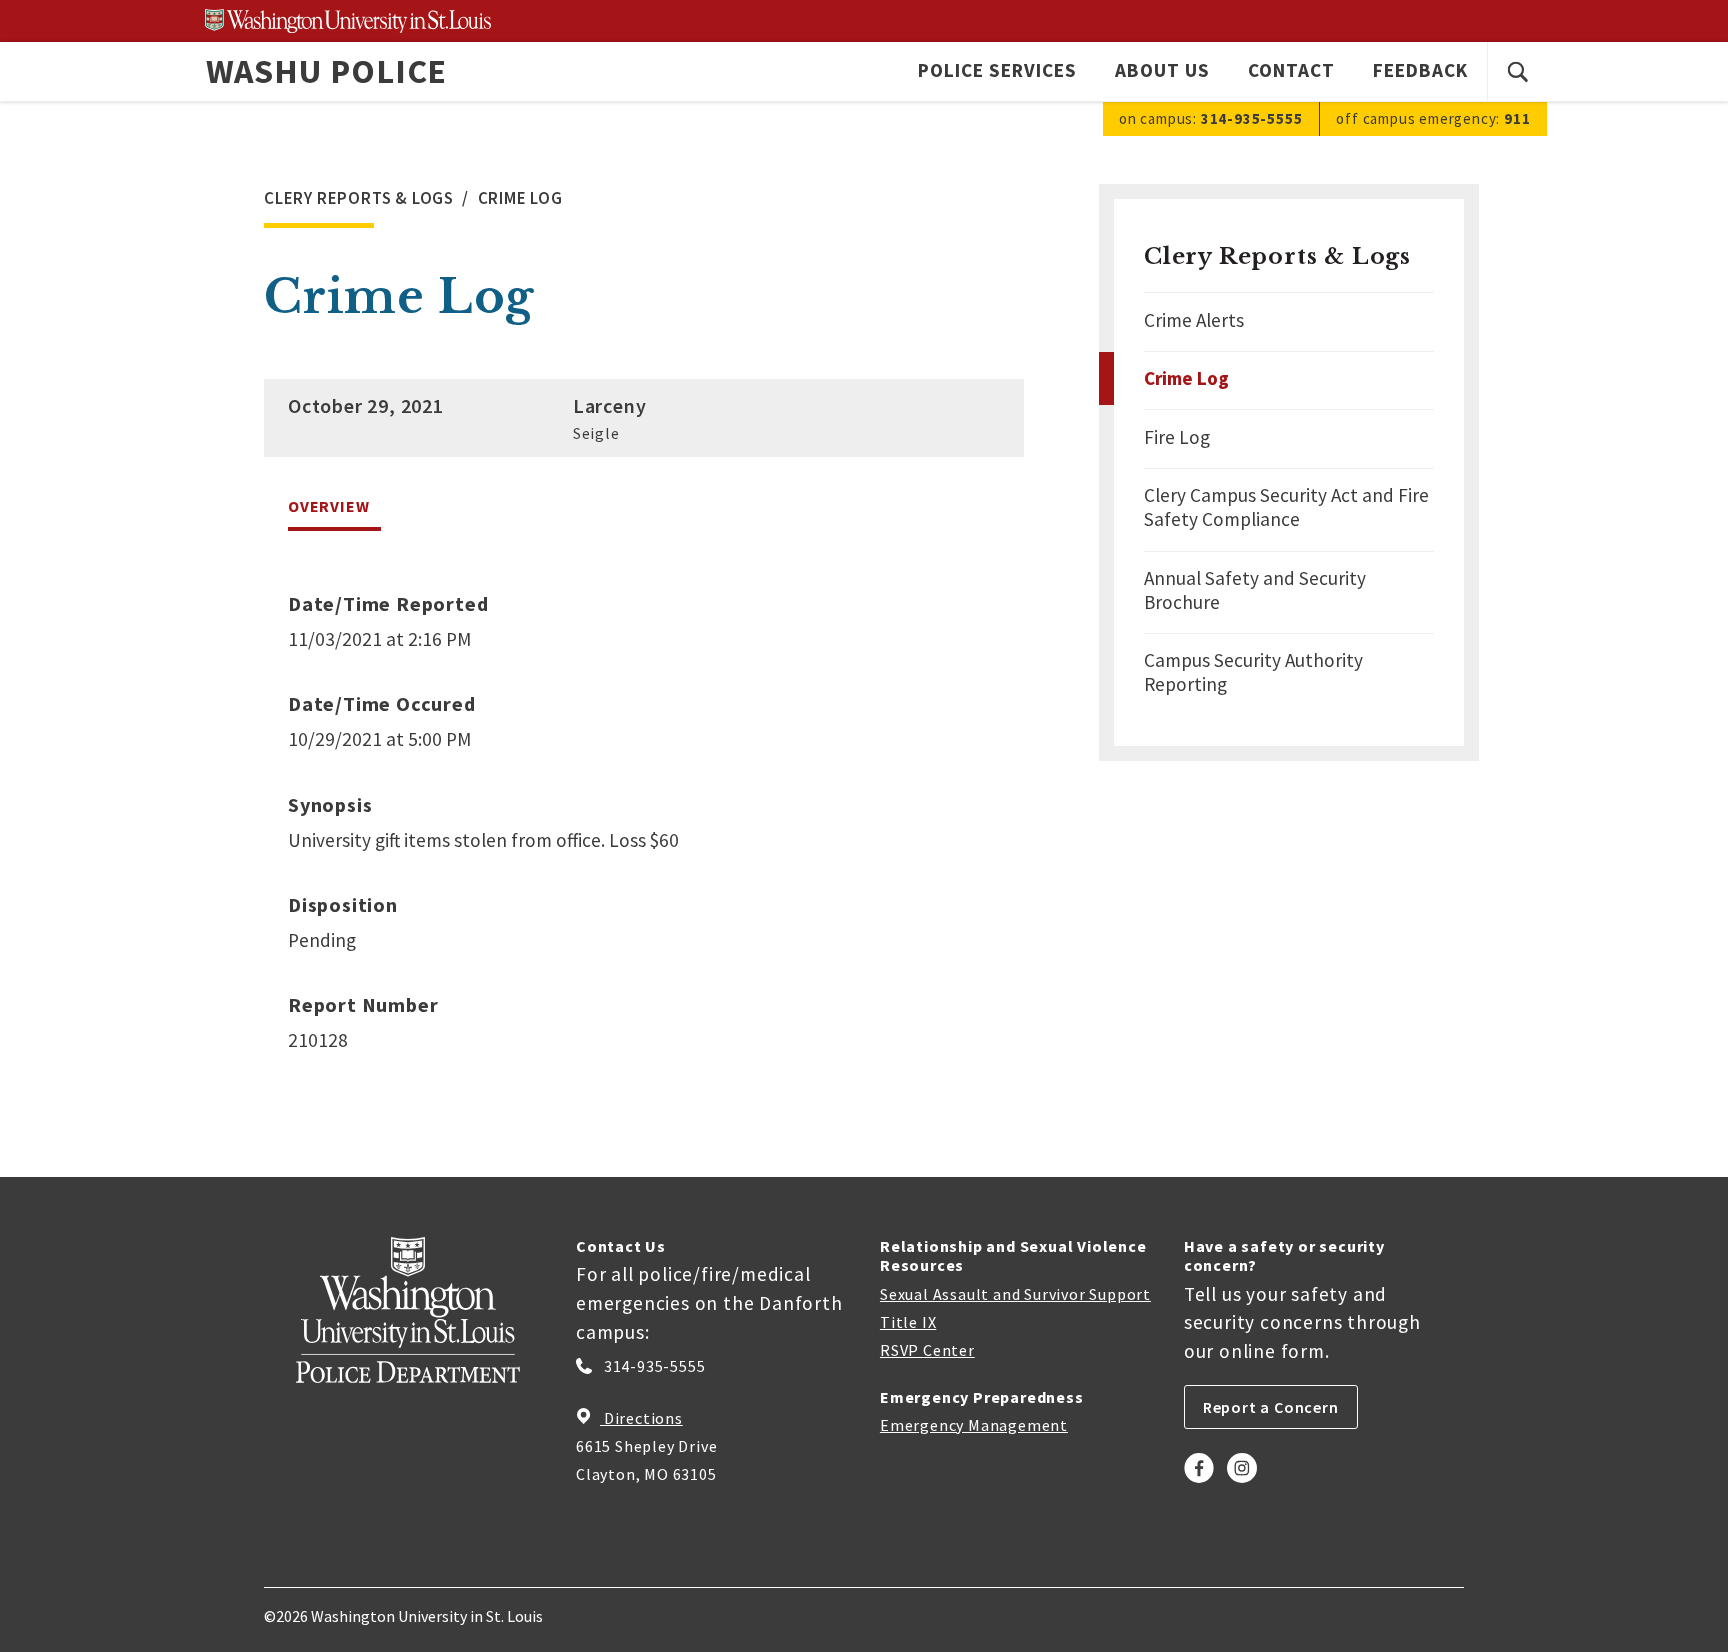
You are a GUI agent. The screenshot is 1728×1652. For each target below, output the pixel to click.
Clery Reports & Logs (1277, 256)
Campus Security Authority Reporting (1253, 672)
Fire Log (1177, 437)
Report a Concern (1271, 1407)
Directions (641, 1418)
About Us (1162, 70)
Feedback (1420, 70)
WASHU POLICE (327, 71)
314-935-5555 (652, 1366)
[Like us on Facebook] (1199, 1485)
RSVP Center (927, 1350)
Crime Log (1186, 378)
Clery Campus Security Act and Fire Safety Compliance (1286, 507)
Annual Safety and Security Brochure (1255, 590)
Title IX (908, 1322)
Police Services (997, 70)
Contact (1291, 70)
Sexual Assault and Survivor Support (1015, 1294)
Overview (328, 506)
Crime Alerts (1194, 320)
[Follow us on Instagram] (1242, 1485)
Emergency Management (974, 1425)
